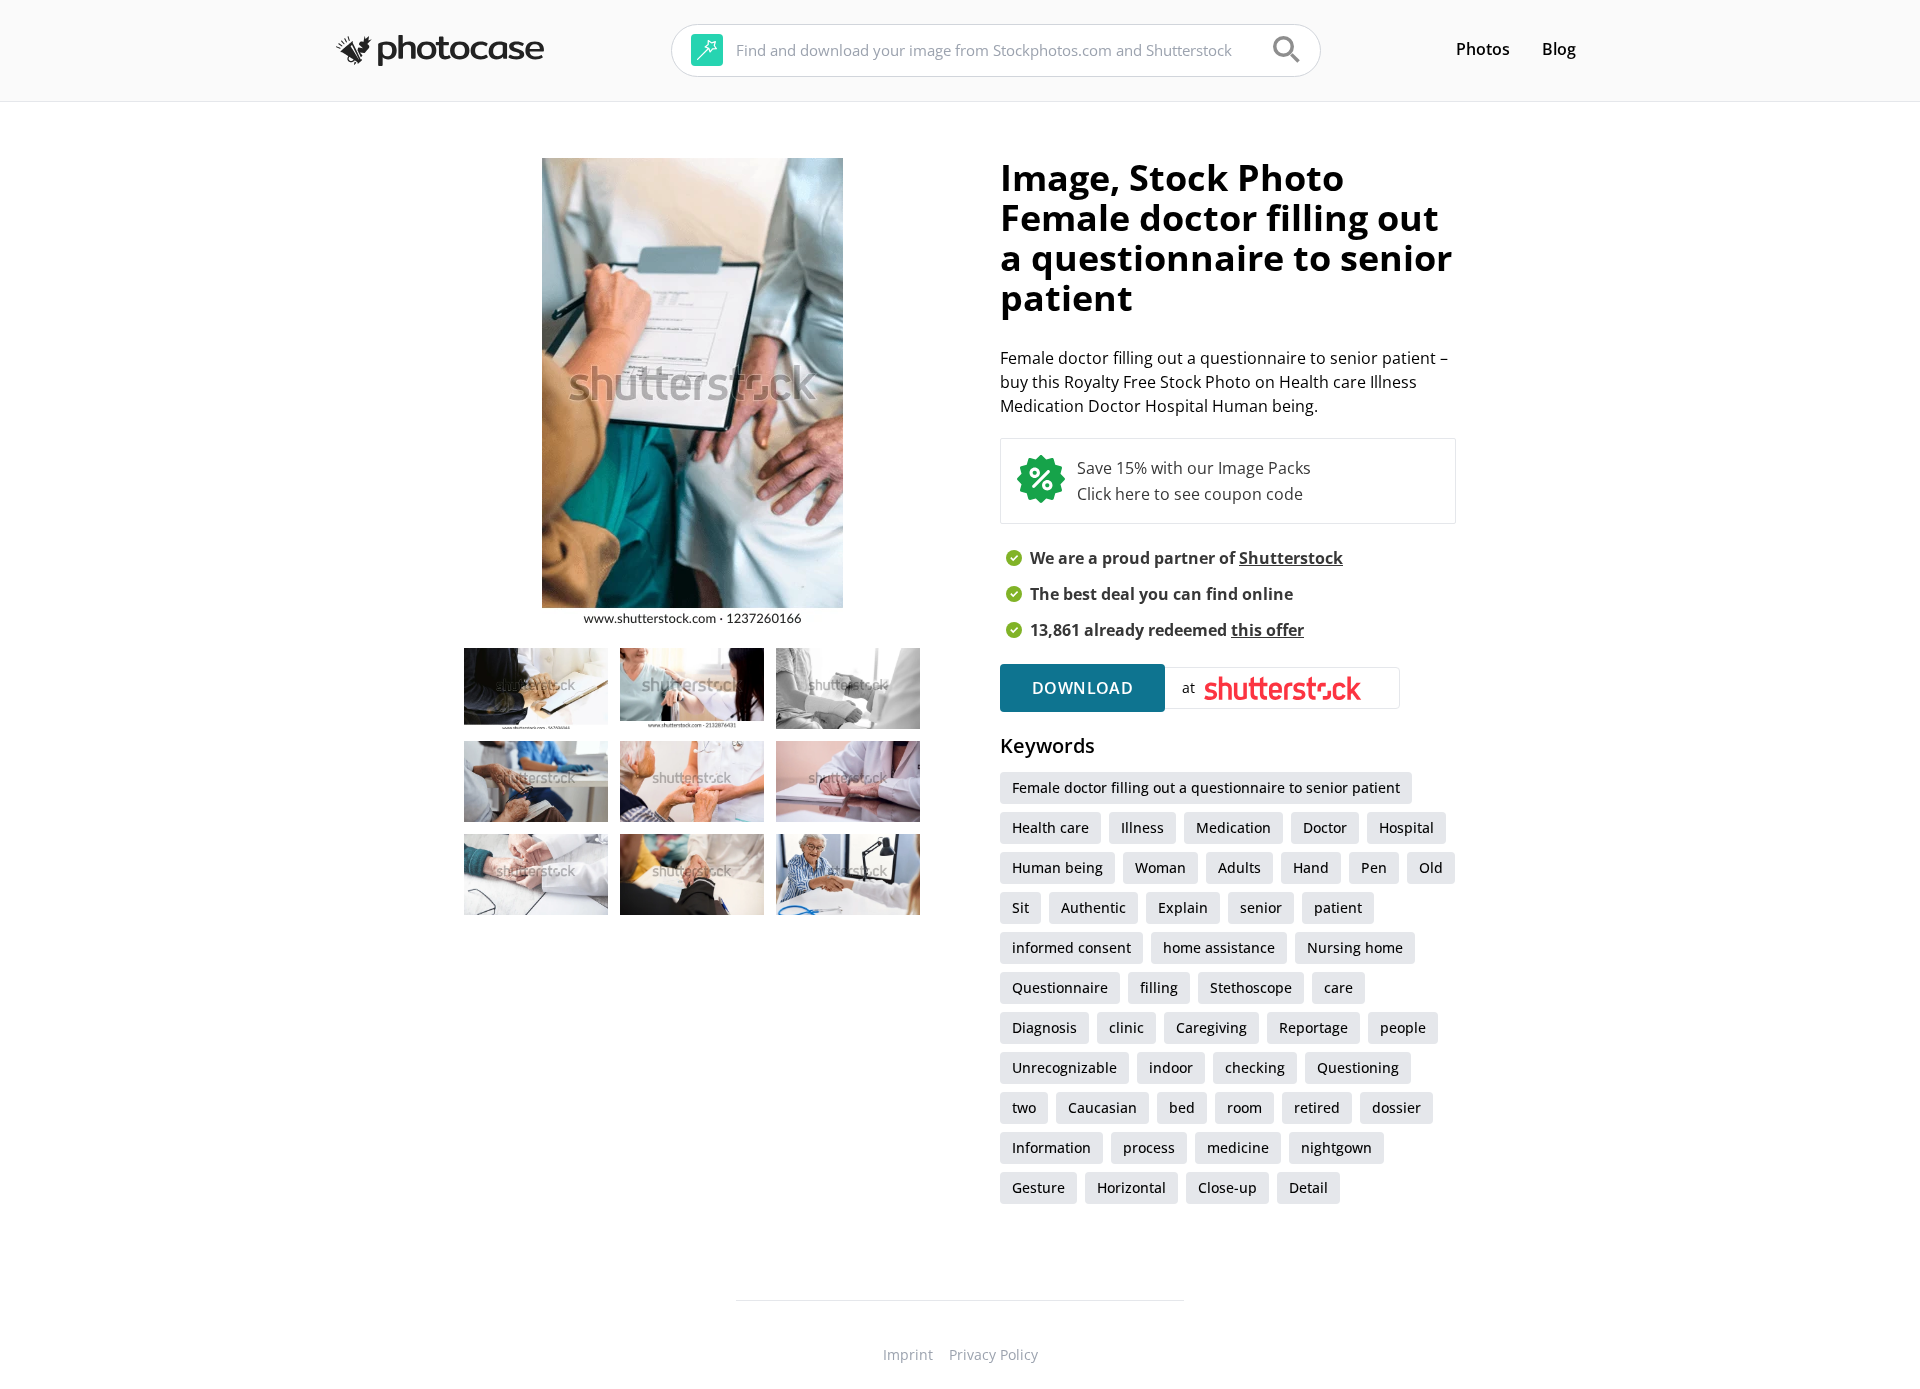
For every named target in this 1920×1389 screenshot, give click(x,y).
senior (1261, 907)
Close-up (1227, 1187)
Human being (1057, 867)
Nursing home (1355, 947)
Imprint (908, 1354)
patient (1338, 907)
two (1024, 1107)
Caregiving (1211, 1027)
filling (1159, 987)
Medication (1233, 827)
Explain (1183, 907)
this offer (1267, 630)
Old (1431, 867)
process (1149, 1147)
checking (1255, 1067)
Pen (1374, 867)
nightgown (1336, 1147)
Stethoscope (1251, 987)
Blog (1559, 49)
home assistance (1219, 947)
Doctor (1325, 827)
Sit (1020, 907)
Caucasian (1102, 1107)
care (1338, 987)
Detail (1308, 1187)
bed (1182, 1107)
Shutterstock (1291, 558)
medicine (1238, 1147)
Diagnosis (1044, 1027)
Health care (1050, 827)
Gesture (1038, 1187)
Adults (1239, 867)
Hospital (1406, 827)
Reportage (1313, 1027)
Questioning (1358, 1067)
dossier (1396, 1107)
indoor (1171, 1067)
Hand (1311, 867)
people (1403, 1027)
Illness (1142, 827)
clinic (1126, 1027)
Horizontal (1131, 1187)
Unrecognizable (1064, 1067)
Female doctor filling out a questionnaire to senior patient (1206, 787)
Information (1051, 1147)
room (1244, 1107)
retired (1317, 1107)
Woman (1160, 867)
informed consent (1071, 947)
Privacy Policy (993, 1354)
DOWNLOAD (1082, 688)
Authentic (1093, 907)
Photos (1483, 49)
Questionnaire (1060, 987)
